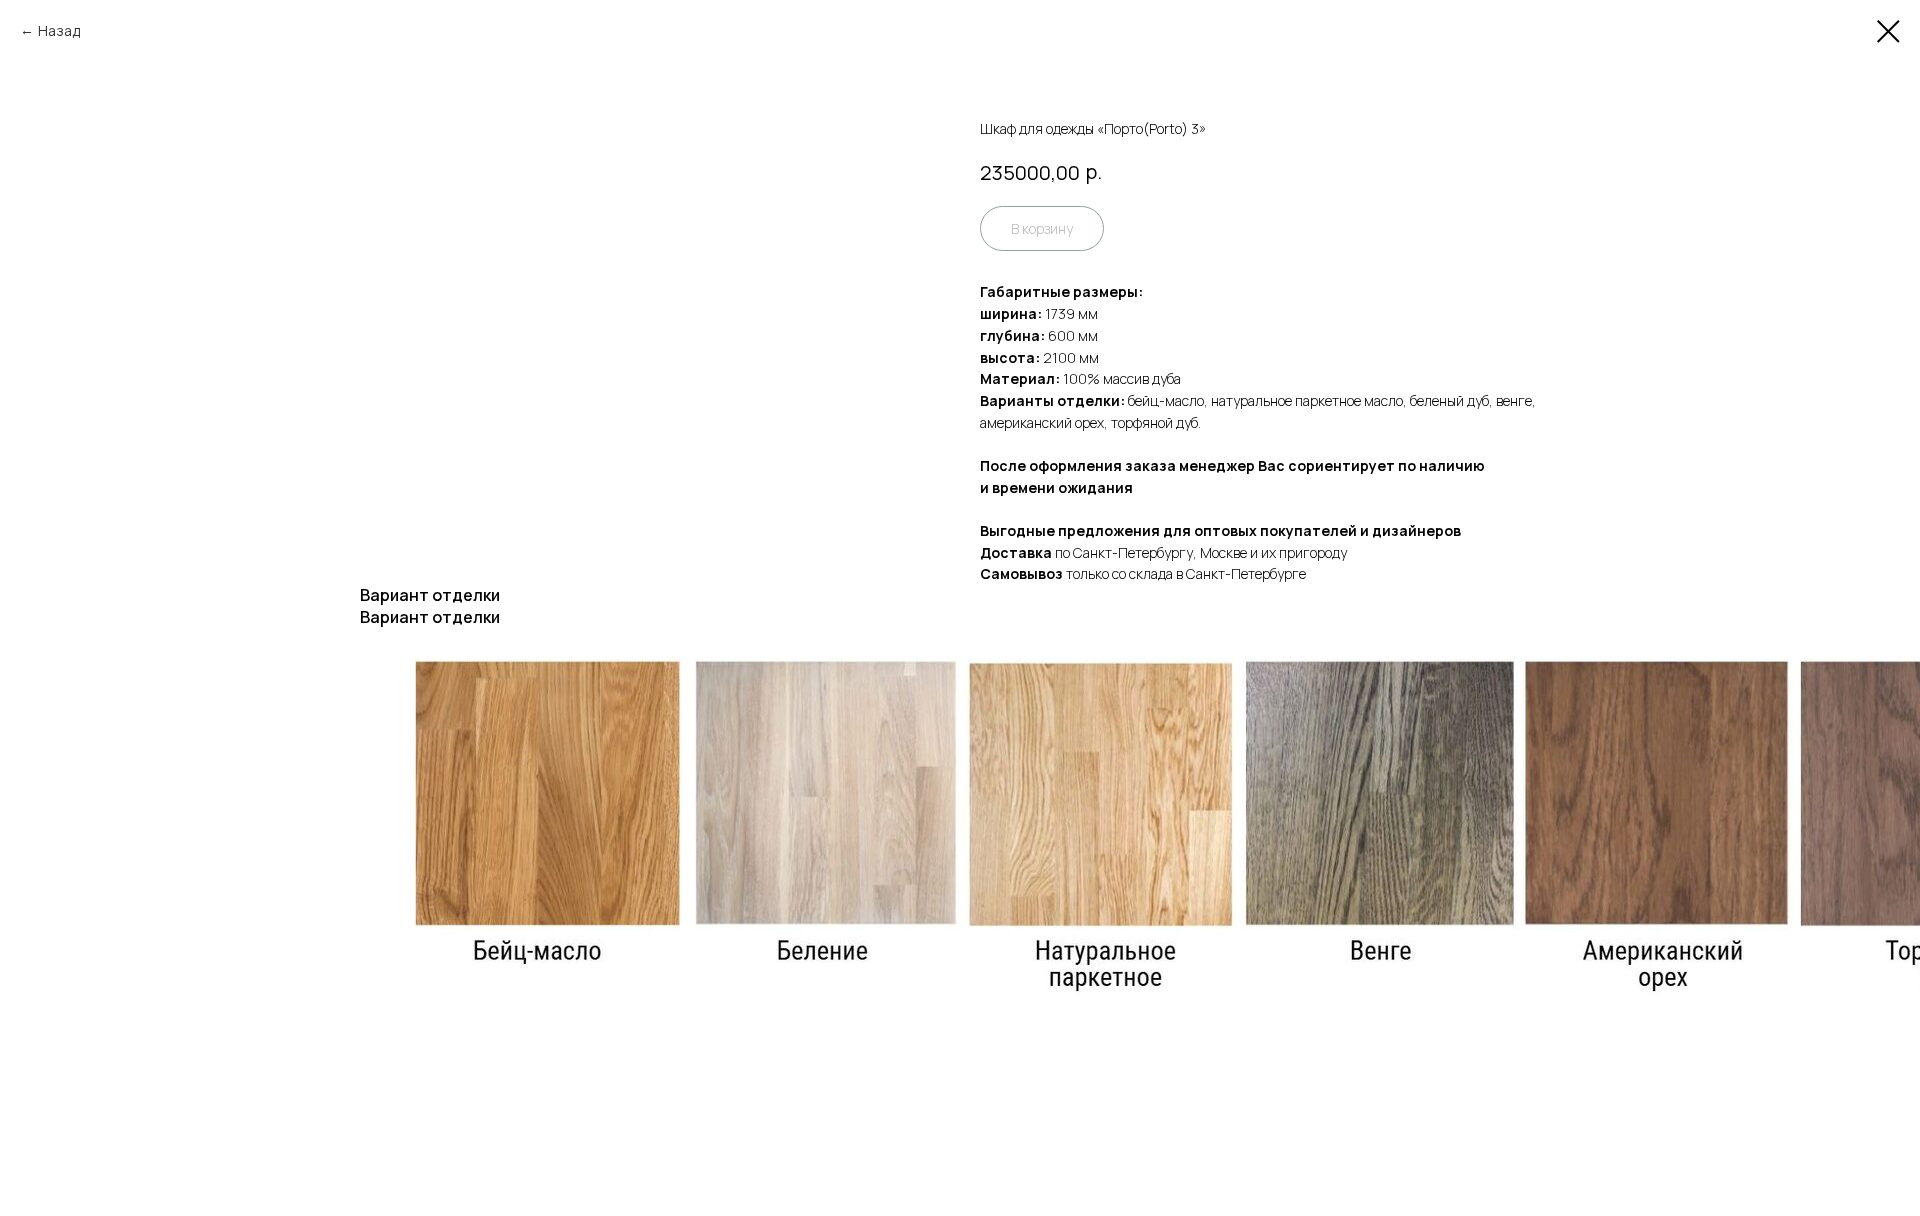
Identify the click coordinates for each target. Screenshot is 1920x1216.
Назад (59, 30)
